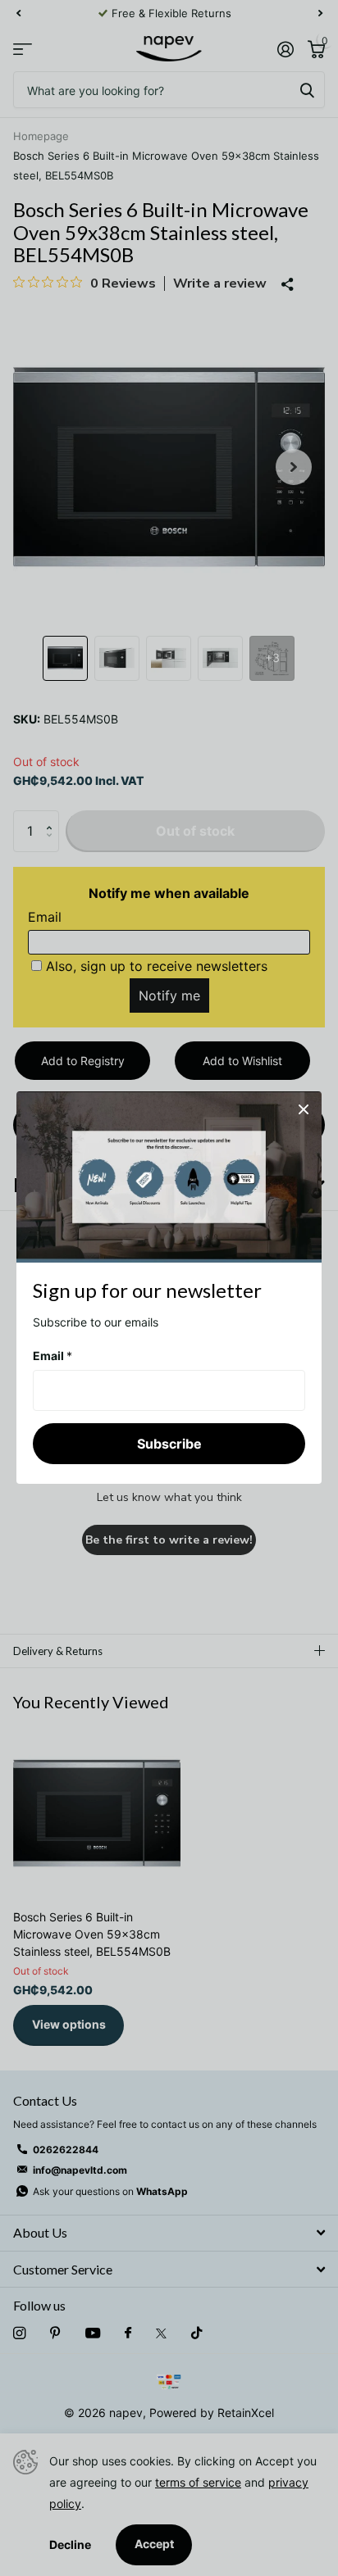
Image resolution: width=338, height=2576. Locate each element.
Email (53, 1356)
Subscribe (169, 1444)
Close (304, 1109)
